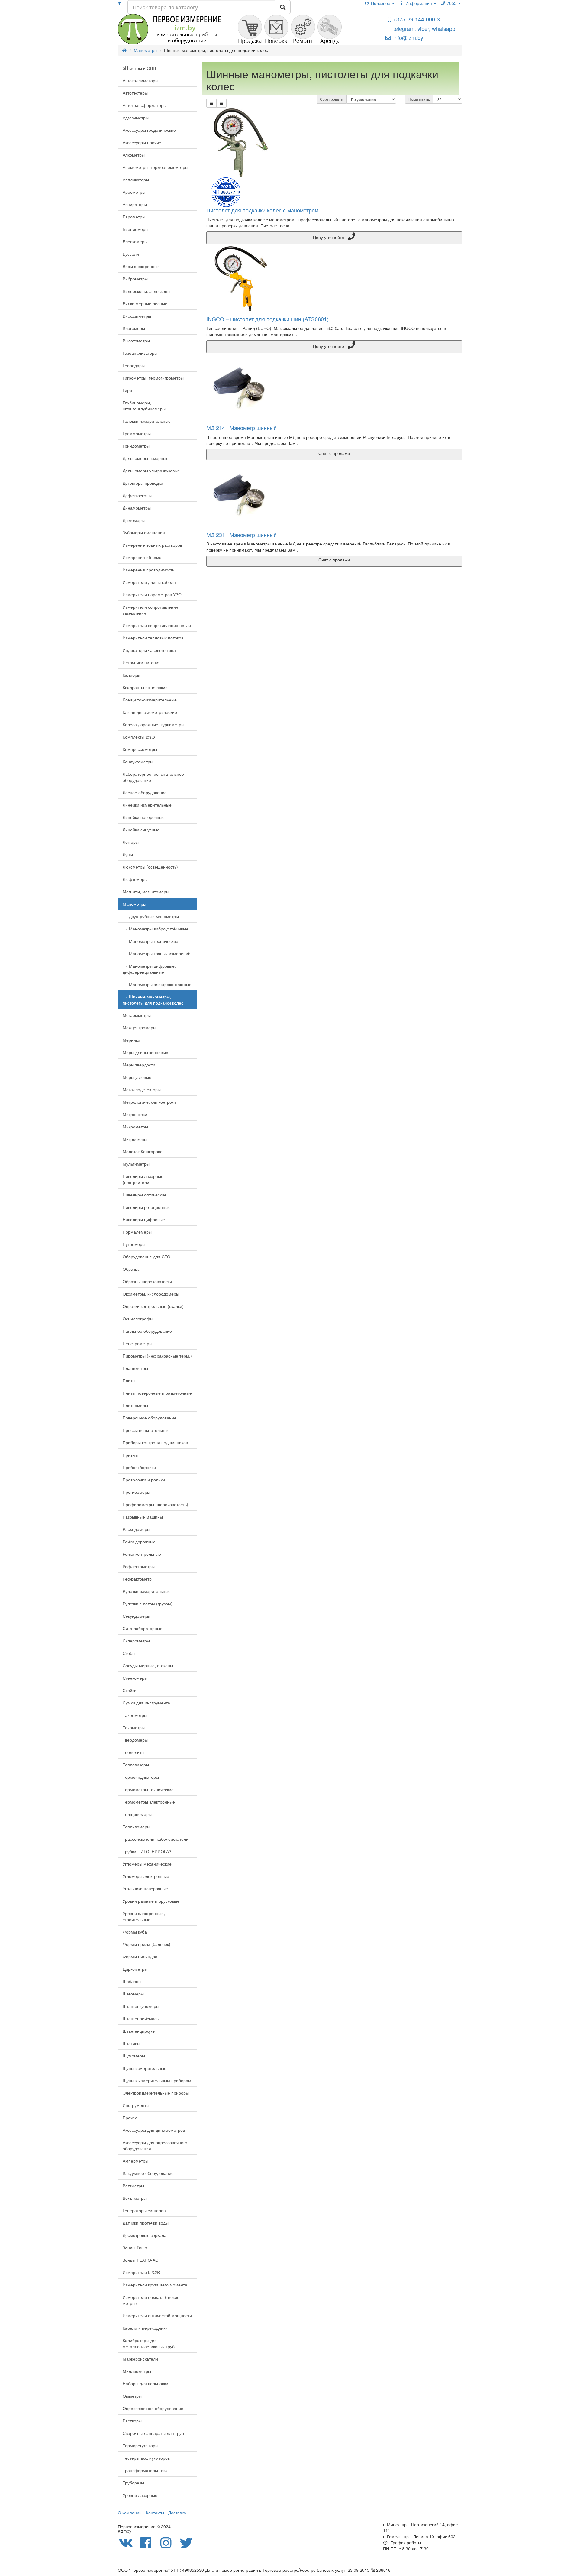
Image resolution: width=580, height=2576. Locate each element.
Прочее (130, 2118)
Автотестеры (135, 93)
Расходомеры (136, 1529)
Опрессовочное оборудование (153, 2408)
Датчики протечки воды (146, 2223)
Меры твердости (139, 1065)
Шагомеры (133, 1994)
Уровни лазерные (140, 2495)
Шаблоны (132, 1981)
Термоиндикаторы (141, 1777)
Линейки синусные (141, 830)
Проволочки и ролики (144, 1480)
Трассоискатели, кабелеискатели (156, 1839)
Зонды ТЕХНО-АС (140, 2260)
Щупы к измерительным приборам (157, 2080)
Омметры (132, 2396)
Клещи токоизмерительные (150, 700)
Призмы (130, 1455)
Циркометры (135, 1969)
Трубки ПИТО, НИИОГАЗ (147, 1851)
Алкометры (134, 155)
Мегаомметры (137, 1015)
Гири (127, 390)
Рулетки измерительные (147, 1591)
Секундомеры (136, 1616)
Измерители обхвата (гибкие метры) (151, 2300)
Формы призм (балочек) (147, 1944)
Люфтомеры (135, 879)
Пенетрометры (137, 1343)
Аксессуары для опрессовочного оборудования (155, 2145)
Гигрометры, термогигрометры (153, 378)
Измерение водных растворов (152, 545)
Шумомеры (134, 2056)
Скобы (129, 1653)
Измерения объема (142, 557)
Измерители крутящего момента (155, 2285)
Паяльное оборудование (147, 1331)
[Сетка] (221, 103)
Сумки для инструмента (146, 1703)
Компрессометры (140, 749)
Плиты (129, 1380)
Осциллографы (138, 1319)
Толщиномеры (137, 1814)
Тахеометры (135, 1715)
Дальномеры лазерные (146, 458)
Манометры (134, 904)
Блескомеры (135, 241)
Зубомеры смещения (144, 532)
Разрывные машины (143, 1517)
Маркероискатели (140, 2359)
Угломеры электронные (146, 1876)
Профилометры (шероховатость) (155, 1504)
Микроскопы (135, 1139)
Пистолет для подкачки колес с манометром (262, 210)
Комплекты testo (139, 737)
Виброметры (135, 279)
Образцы (132, 1269)
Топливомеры (136, 1827)
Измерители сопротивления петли (157, 625)
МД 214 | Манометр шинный (242, 428)
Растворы (132, 2421)
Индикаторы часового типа (149, 650)
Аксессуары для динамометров (154, 2130)
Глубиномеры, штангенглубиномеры (144, 406)
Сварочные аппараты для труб (153, 2433)
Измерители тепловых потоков (153, 638)
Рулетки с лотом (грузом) (148, 1604)
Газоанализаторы (140, 353)
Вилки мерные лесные (145, 303)
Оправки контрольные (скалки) (153, 1306)
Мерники (131, 1040)
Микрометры (135, 1127)
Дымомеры (134, 520)
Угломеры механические (147, 1864)
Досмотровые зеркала (145, 2235)
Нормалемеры (137, 1232)
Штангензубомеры (141, 2006)
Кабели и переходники (145, 2328)
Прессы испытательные (146, 1430)
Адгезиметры (136, 118)
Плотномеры (135, 1405)
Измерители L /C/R (141, 2272)
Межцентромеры (139, 1027)
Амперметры (135, 2161)
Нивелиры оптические (145, 1195)
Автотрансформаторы (145, 105)
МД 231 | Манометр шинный (242, 535)
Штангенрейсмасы (141, 2018)
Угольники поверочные (145, 1888)
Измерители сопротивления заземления (150, 610)
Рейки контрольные (142, 1554)
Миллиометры (137, 2371)
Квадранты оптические (145, 687)
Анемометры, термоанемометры (155, 167)
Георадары (134, 365)
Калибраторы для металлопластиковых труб (149, 2343)
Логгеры (131, 842)
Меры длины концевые (145, 1052)
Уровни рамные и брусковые (151, 1901)
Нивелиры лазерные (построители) (143, 1179)
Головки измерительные (147, 421)
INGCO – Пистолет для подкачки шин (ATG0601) (267, 319)
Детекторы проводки (143, 483)
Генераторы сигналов (144, 2210)
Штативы (131, 2043)
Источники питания (142, 662)
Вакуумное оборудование (148, 2173)
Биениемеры (135, 229)
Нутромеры (134, 1244)
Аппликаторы (136, 180)
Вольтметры (135, 2198)
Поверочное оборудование (150, 1418)
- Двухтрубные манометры (151, 916)
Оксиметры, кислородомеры (151, 1294)
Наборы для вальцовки (145, 2383)
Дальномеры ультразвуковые (151, 471)
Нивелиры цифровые (144, 1219)
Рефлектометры (139, 1566)
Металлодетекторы (142, 1089)
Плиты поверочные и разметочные (157, 1393)
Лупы (128, 854)
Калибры (131, 675)
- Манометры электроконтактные (157, 984)
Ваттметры (133, 2186)
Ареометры (134, 192)
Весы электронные (141, 266)
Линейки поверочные (144, 817)
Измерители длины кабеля (149, 582)
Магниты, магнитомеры (146, 892)
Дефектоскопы (137, 495)
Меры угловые (137, 1077)
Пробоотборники (139, 1467)
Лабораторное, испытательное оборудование (153, 777)
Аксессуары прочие (142, 142)
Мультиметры (136, 1164)
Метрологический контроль (150, 1102)
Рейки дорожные (139, 1542)
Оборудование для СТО (147, 1257)
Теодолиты (134, 1752)
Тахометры (134, 1727)
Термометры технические (148, 1789)
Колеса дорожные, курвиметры (153, 724)
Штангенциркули (139, 2031)
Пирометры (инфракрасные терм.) (157, 1356)
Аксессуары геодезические (149, 130)
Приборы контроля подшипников (155, 1442)
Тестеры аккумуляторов (146, 2458)
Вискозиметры (137, 316)
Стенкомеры (135, 1678)
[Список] (211, 103)
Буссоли (131, 254)
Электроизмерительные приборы (156, 2093)
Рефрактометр (137, 1579)
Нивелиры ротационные (147, 1207)
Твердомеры (135, 1740)
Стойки (130, 1690)
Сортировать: (332, 99)
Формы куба (135, 1932)
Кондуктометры (138, 762)
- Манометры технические (150, 941)
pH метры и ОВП (139, 68)
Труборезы (133, 2483)
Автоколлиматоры (140, 80)
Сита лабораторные (143, 1628)
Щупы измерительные (145, 2068)
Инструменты (136, 2105)
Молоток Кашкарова (143, 1151)
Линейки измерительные (147, 805)
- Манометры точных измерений (157, 953)
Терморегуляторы (140, 2445)
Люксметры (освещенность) (150, 867)
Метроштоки (135, 1114)
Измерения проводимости (149, 570)
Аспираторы (135, 204)
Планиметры (135, 1368)
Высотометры (136, 341)
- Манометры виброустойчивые (156, 929)
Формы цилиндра (140, 1956)
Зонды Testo (135, 2248)
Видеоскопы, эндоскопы (147, 291)
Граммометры (137, 433)
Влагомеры (134, 328)
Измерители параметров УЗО (152, 594)
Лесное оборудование (145, 792)
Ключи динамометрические (150, 712)
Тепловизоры (136, 1765)
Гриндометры (136, 446)
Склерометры (136, 1641)
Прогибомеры (136, 1492)
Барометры (134, 217)
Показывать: (419, 99)
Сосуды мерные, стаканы (148, 1665)
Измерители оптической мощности (157, 2315)
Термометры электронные (149, 1802)
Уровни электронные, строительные (144, 1916)
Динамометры (137, 508)
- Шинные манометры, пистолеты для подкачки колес (153, 1000)
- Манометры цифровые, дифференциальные (149, 969)
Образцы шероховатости (147, 1281)
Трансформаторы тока (145, 2470)
